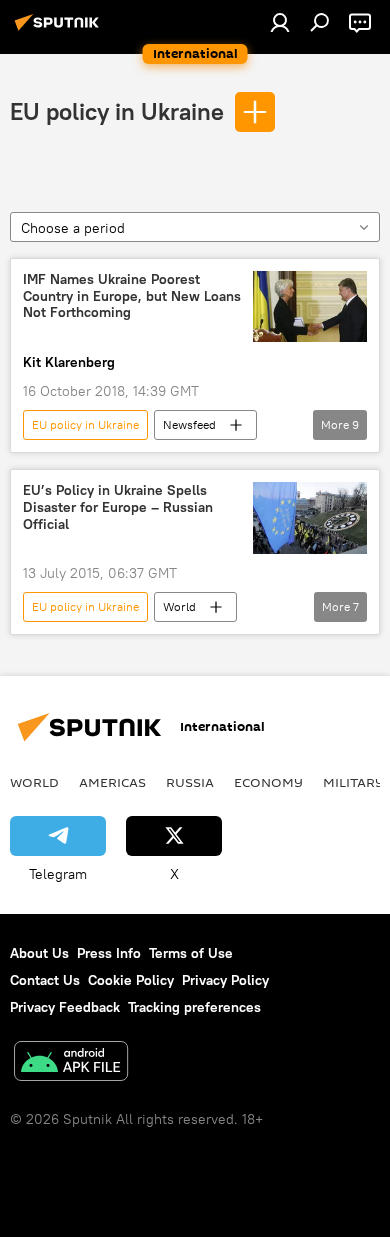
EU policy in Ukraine (117, 111)
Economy (268, 782)
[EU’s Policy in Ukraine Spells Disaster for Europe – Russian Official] (310, 517)
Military (353, 782)
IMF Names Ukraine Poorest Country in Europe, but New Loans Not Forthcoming (132, 296)
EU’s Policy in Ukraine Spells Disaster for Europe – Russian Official (118, 507)
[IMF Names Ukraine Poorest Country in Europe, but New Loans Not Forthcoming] (310, 306)
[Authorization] (280, 22)
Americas (112, 782)
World (179, 606)
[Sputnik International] (60, 30)
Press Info (109, 953)
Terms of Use (191, 953)
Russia (190, 782)
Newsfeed (189, 424)
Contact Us (45, 980)
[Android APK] (71, 1063)
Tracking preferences (194, 1007)
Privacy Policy (225, 980)
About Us (39, 953)
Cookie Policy (131, 980)
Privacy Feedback (65, 1007)
